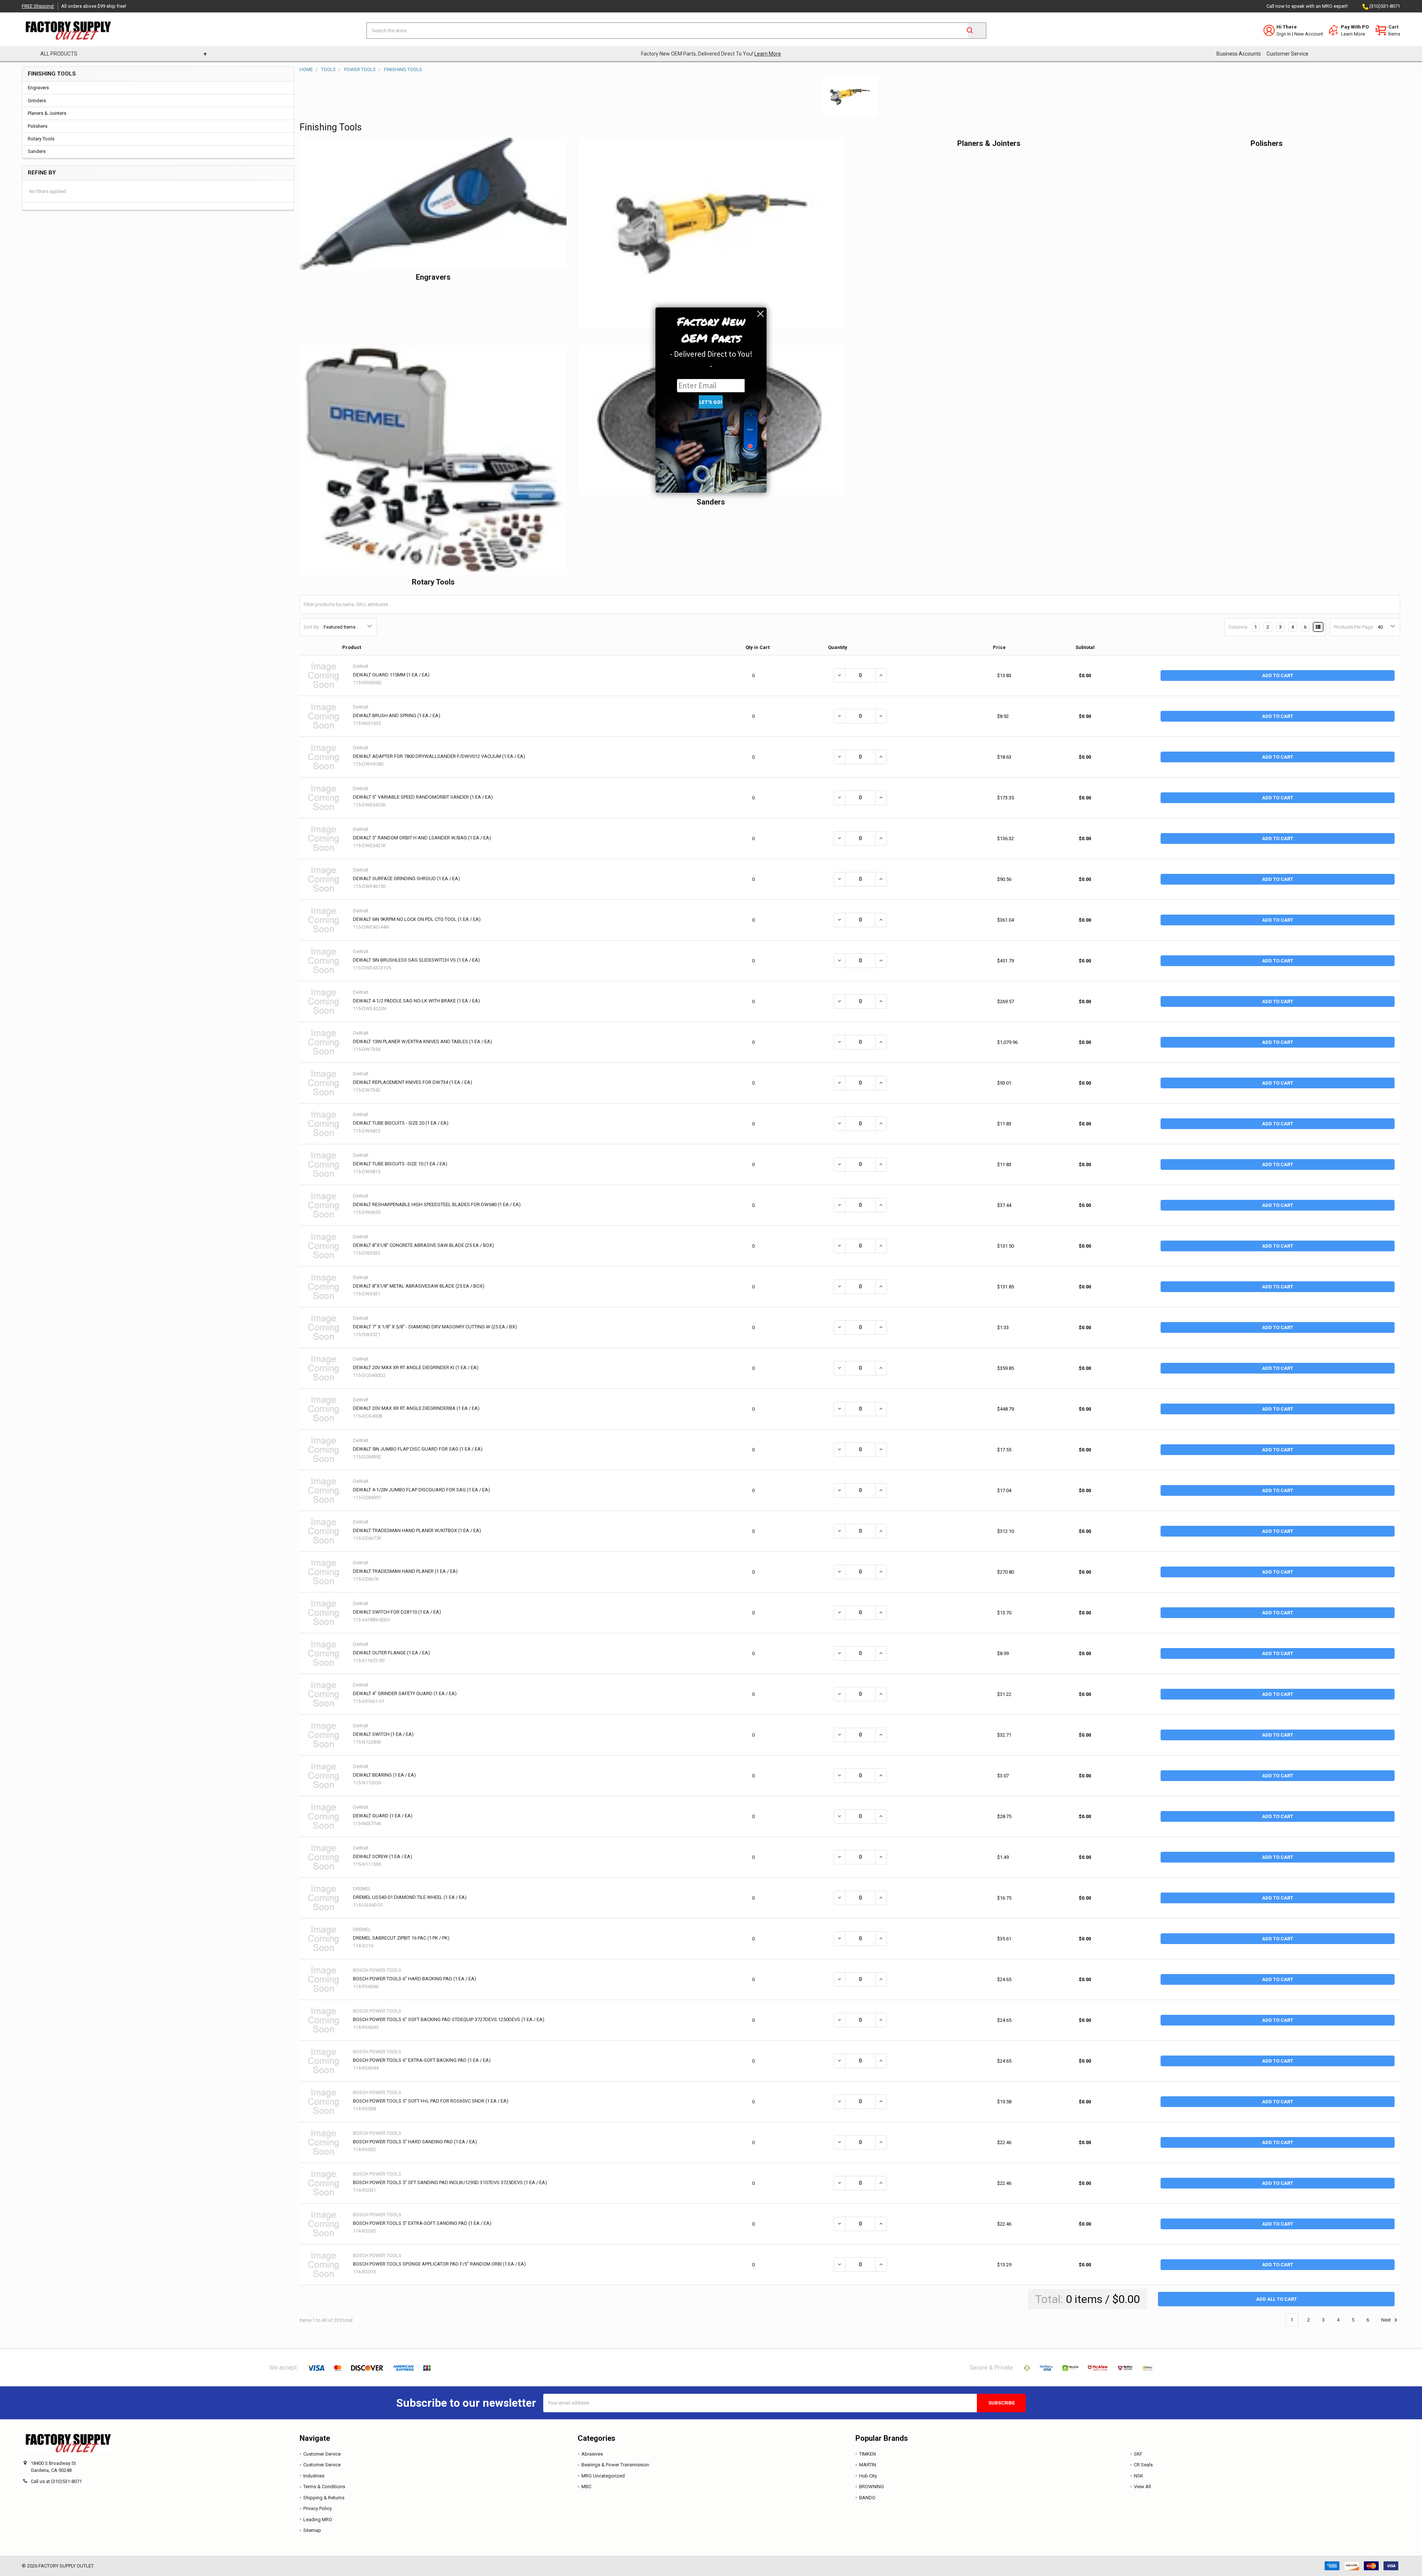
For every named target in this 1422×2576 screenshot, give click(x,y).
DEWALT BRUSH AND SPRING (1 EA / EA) (397, 715)
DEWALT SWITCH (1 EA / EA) (383, 1734)
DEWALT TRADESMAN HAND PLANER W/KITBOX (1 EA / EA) (417, 1530)
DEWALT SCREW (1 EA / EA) (383, 1856)
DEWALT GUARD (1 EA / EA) (383, 1816)
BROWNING (872, 2487)
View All (1142, 2487)
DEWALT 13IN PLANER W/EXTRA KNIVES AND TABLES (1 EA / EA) (423, 1041)
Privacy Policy (318, 2508)
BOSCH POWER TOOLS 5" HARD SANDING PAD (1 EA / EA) (415, 2142)
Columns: (1238, 627)
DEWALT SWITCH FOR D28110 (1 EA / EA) (397, 1612)
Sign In (1284, 34)
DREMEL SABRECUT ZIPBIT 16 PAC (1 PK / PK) (401, 1938)
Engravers (38, 88)
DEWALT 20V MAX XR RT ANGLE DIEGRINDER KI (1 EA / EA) (416, 1367)
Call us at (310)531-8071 (56, 2481)
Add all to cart (1276, 2299)
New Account (1309, 34)
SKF (1138, 2454)
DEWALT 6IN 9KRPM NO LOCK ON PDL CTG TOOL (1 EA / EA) (417, 919)
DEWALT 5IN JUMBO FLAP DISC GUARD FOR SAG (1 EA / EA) (418, 1449)
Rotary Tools (41, 139)
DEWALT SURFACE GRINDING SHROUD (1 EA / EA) (406, 878)
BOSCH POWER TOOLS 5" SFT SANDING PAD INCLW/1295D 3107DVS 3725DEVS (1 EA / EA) (450, 2182)
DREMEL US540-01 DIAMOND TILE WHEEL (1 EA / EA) (410, 1897)
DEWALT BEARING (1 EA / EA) (384, 1775)
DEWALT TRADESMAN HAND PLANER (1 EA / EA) (405, 1571)
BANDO (867, 2498)
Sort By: (312, 627)
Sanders (37, 151)
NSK (1139, 2476)
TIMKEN (867, 2454)
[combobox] (676, 31)
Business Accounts (1239, 54)
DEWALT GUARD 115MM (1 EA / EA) (391, 675)
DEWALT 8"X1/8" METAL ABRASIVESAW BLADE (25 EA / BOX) (419, 1286)
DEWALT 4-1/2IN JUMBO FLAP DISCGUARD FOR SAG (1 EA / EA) (421, 1490)
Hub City (868, 2476)
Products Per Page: (1354, 627)
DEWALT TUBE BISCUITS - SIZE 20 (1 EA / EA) (401, 1123)
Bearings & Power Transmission (615, 2465)
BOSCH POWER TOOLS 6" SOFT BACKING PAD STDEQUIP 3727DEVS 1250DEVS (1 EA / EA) (449, 2019)
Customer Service (1287, 54)
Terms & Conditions (324, 2487)
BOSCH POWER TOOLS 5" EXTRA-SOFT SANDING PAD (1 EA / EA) (422, 2223)
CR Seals (1143, 2465)
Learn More (1353, 34)
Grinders (37, 101)
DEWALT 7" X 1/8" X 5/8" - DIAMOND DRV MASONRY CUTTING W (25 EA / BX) (435, 1327)
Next (1387, 2320)
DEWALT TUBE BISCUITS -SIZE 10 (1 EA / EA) (400, 1164)
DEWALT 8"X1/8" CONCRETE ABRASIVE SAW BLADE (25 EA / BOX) (423, 1245)
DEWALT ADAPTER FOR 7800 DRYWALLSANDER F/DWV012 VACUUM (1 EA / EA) (439, 756)
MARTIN (868, 2465)
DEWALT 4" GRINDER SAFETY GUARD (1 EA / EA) (405, 1693)
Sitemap (312, 2530)
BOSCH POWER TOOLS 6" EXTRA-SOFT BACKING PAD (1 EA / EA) (422, 2060)
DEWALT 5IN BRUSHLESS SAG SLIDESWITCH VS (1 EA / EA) (416, 960)
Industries (314, 2476)
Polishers (38, 126)
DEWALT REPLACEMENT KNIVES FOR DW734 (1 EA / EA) (413, 1082)
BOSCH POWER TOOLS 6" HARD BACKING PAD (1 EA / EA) (415, 1979)
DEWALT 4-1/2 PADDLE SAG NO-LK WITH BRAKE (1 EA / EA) (416, 1001)
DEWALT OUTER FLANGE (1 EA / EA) (391, 1653)
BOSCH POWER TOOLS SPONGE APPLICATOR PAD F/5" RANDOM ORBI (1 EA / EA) (439, 2264)
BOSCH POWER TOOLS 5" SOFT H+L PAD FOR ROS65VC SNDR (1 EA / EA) (431, 2101)
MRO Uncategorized (603, 2476)
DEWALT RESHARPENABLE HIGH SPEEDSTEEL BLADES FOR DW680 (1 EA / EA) (437, 1204)
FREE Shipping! (38, 6)
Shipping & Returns (324, 2498)
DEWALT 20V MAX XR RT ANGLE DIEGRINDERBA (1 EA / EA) (416, 1408)
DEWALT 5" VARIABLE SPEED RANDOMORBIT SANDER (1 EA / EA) (423, 797)
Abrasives (592, 2454)
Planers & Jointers (47, 113)
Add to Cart (1278, 675)
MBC (586, 2487)
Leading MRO (318, 2520)
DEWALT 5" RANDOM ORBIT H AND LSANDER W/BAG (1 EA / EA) (422, 838)
